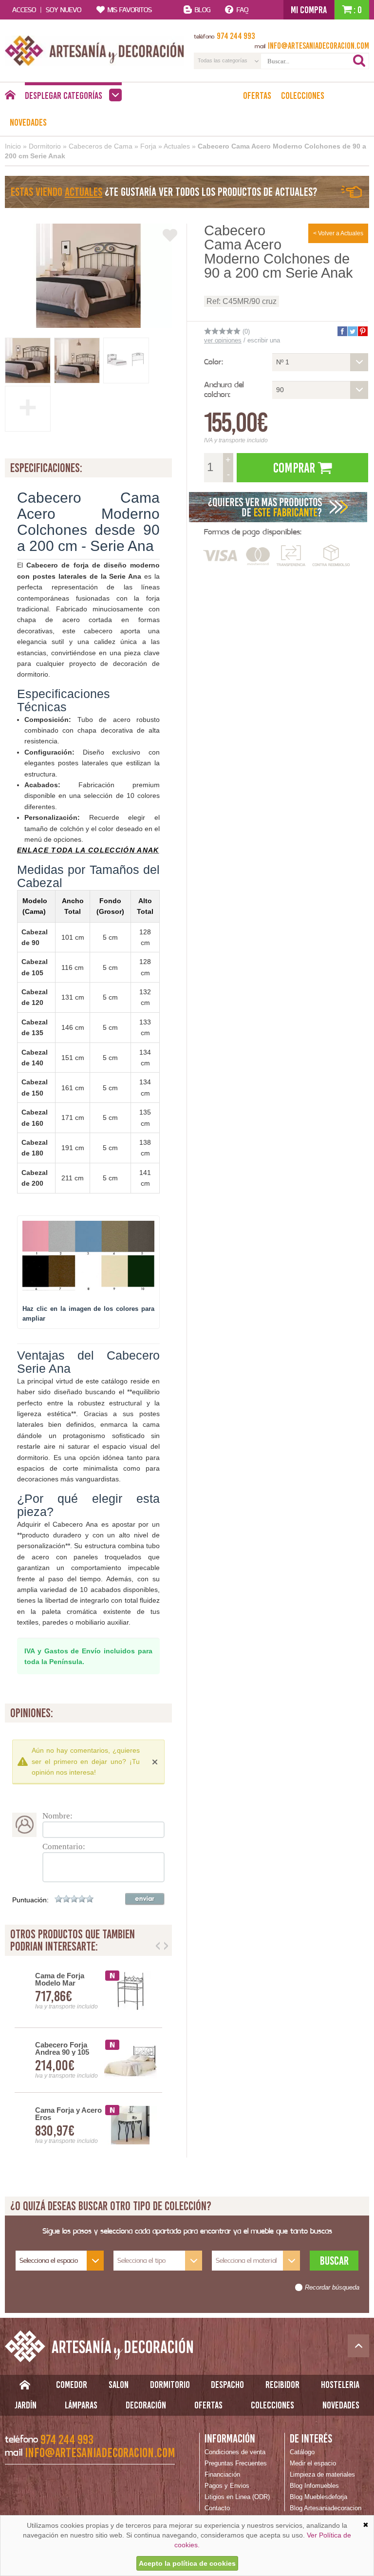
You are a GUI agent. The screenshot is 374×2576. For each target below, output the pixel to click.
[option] (88, 2060)
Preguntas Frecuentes (236, 2463)
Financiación (222, 2474)
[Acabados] (279, 507)
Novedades (28, 122)
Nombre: (57, 1816)
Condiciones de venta (235, 2452)
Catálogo (302, 2452)
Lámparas (81, 2405)
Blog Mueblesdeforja (318, 2497)
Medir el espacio (313, 2463)
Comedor (72, 2385)
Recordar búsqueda (332, 2288)
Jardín (26, 2405)
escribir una (264, 340)
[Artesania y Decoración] (94, 51)
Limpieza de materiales (322, 2474)
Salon (119, 2385)
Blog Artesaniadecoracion (326, 2508)
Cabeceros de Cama (101, 146)
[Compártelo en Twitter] (352, 331)
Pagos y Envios (227, 2486)
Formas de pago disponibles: (253, 532)
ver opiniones (223, 340)
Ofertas (257, 95)
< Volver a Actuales (338, 233)
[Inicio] (10, 97)
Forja (148, 146)
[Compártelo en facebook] (342, 331)
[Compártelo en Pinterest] (362, 331)
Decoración (146, 2405)
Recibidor (282, 2385)
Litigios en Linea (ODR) (237, 2497)
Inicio (13, 146)
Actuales (177, 146)
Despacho (227, 2385)
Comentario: (64, 1847)
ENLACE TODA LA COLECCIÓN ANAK (88, 850)
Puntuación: (30, 1900)
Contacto (217, 2508)
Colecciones (303, 95)
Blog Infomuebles (314, 2486)
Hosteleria (340, 2385)
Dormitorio (45, 146)
